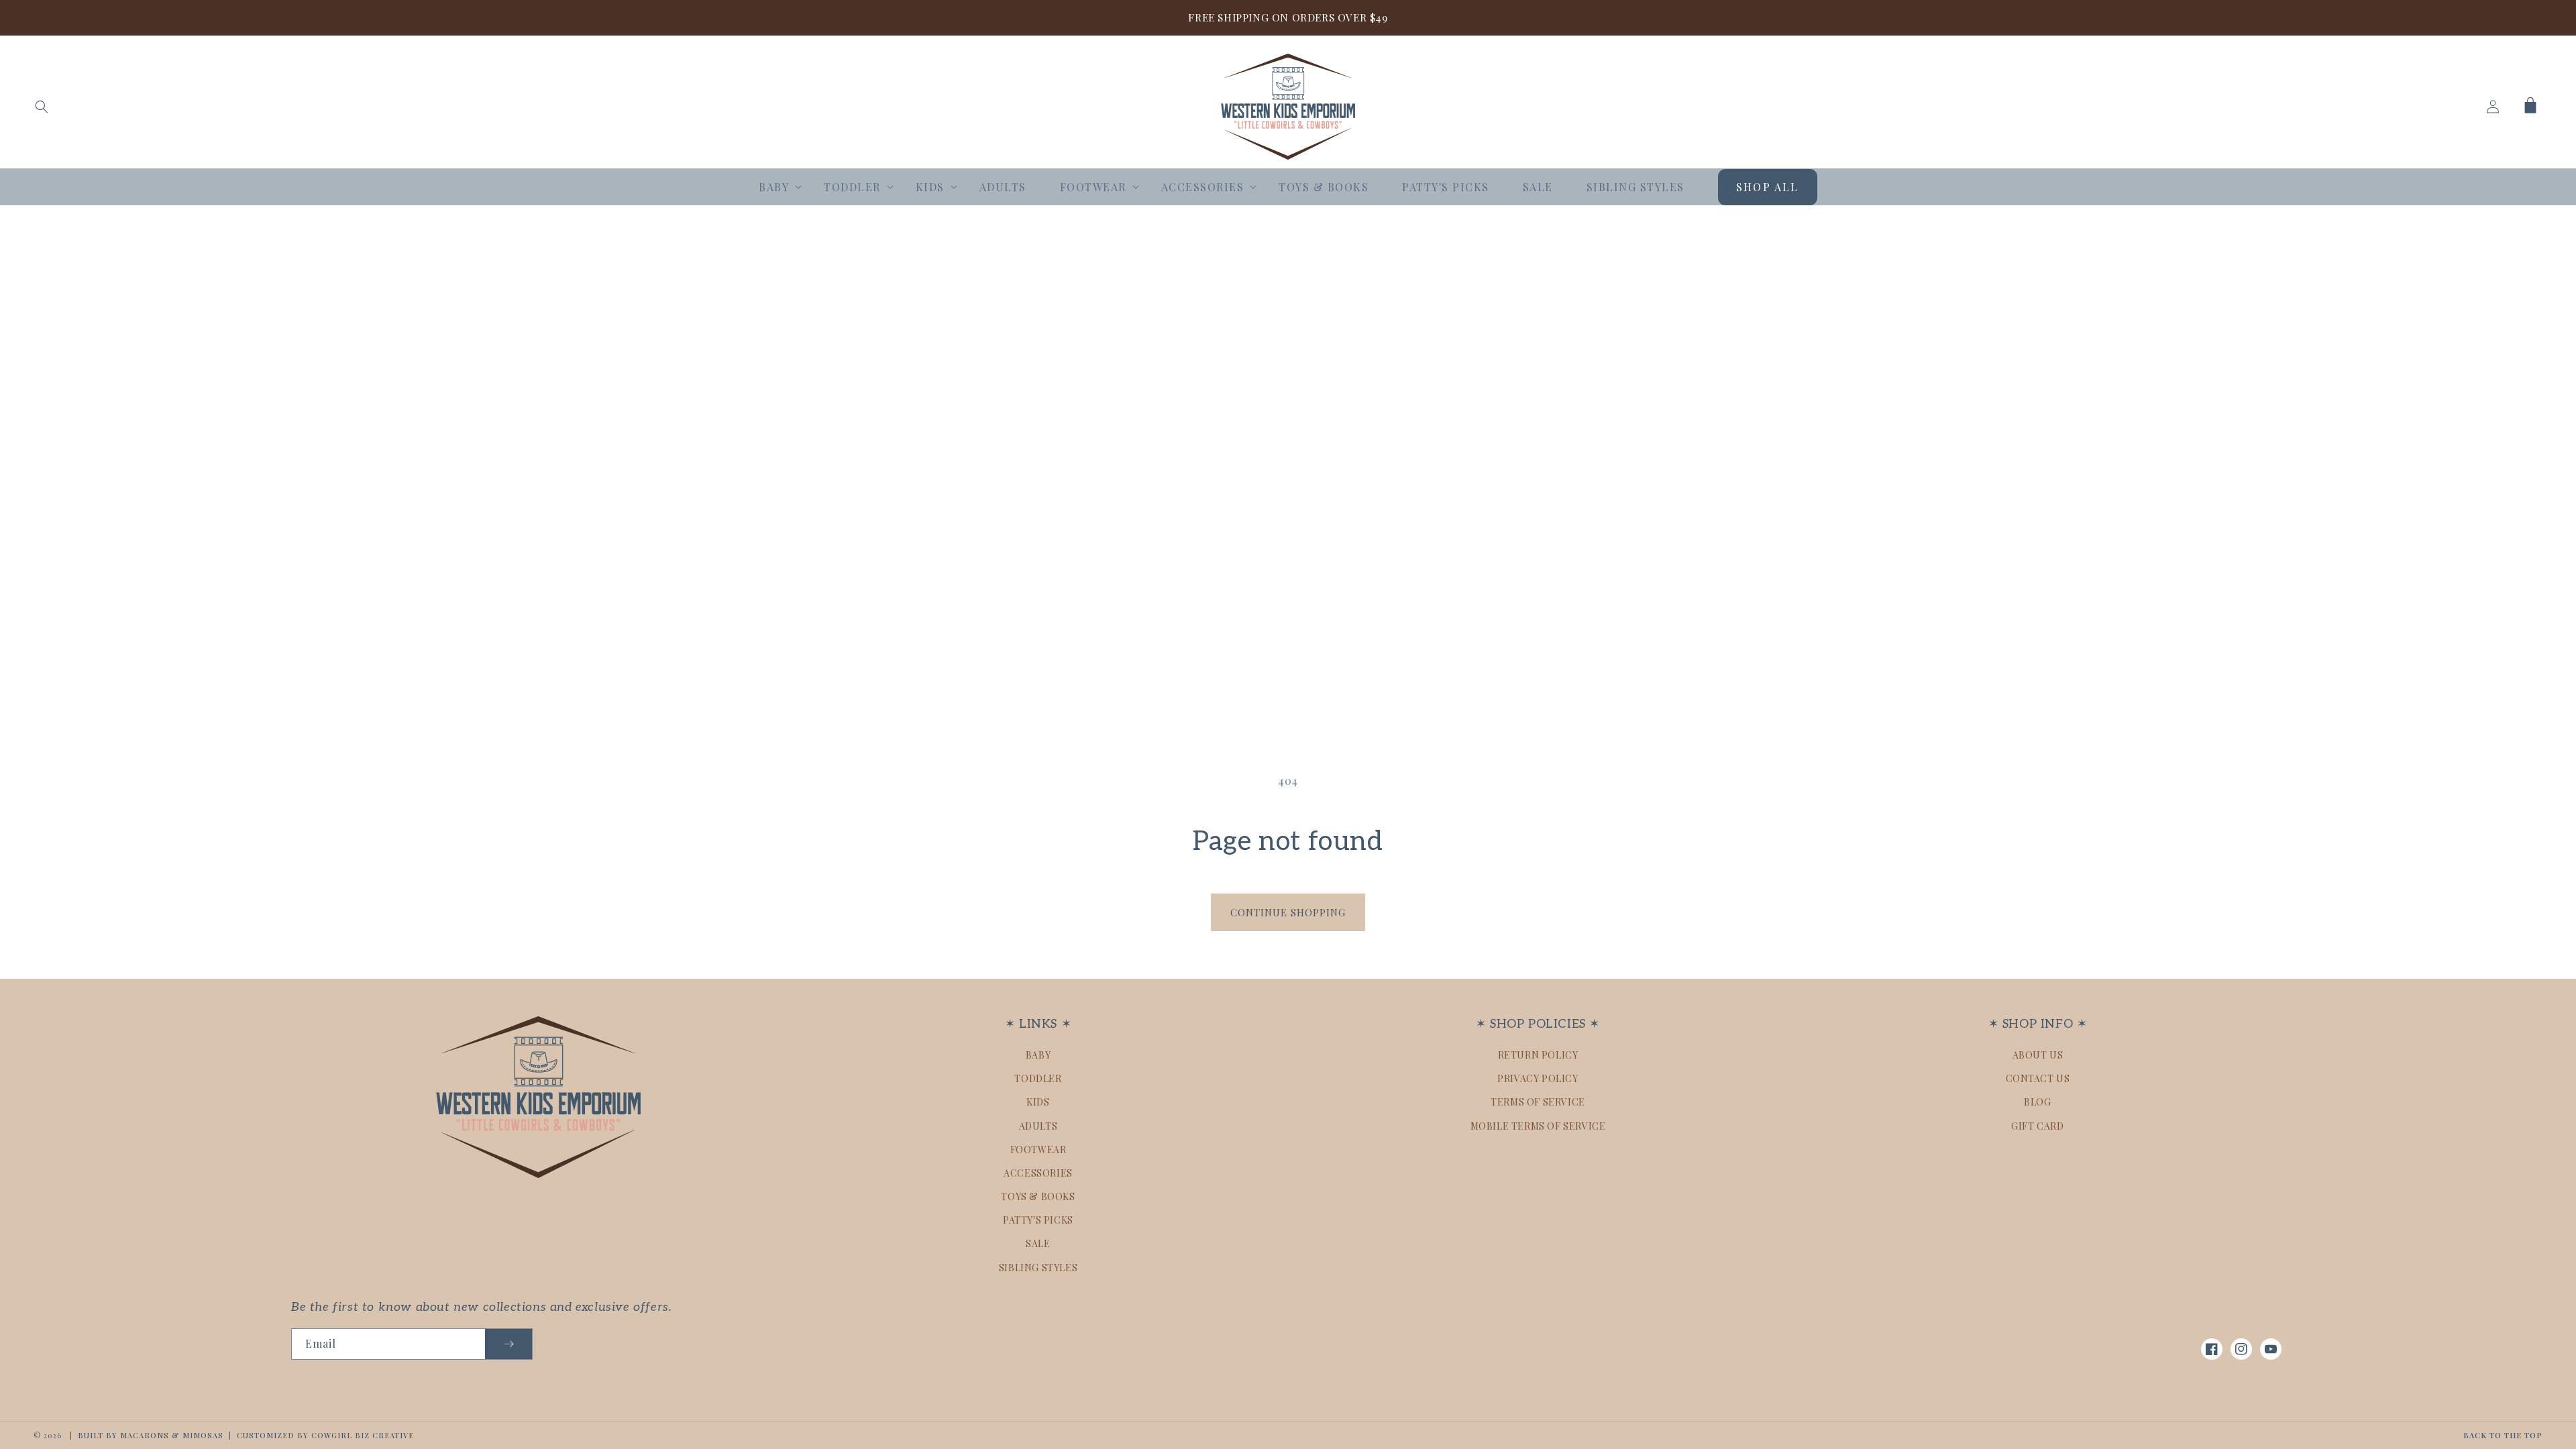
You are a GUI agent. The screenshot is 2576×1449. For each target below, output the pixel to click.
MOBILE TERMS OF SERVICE (1538, 1126)
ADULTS (1038, 1126)
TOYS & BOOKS (1038, 1196)
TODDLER (1038, 1078)
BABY (1038, 1055)
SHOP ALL (1768, 187)
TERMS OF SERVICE (1538, 1102)
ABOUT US (2038, 1055)
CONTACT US (2038, 1078)
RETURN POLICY (1538, 1055)
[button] (42, 107)
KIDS (1038, 1102)
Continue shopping (1288, 912)
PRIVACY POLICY (1538, 1078)
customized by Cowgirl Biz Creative (325, 1435)
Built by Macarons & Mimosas (151, 1435)
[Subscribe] (508, 1344)
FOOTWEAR (1038, 1149)
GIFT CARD (2037, 1126)
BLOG (2037, 1102)
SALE (1038, 1243)
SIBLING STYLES (1038, 1268)
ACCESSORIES (1038, 1173)
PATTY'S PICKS (1038, 1220)
